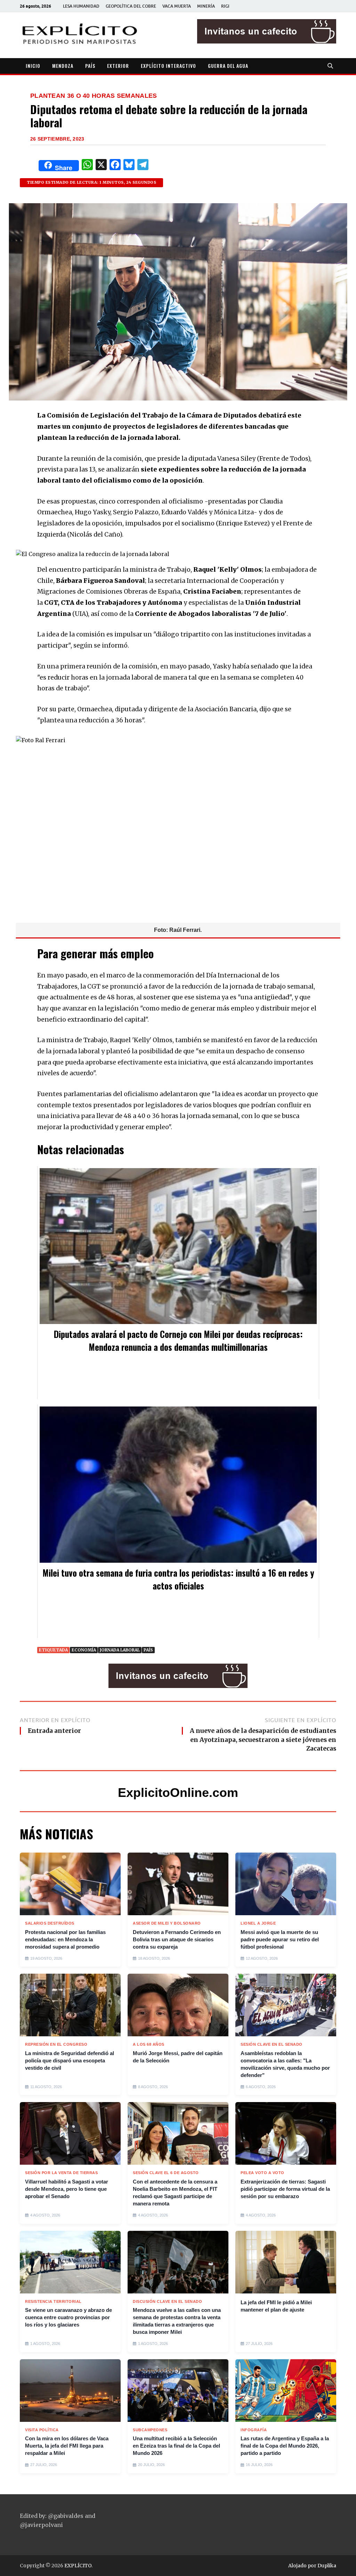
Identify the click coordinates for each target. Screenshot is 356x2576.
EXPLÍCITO (78, 2566)
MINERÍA (206, 6)
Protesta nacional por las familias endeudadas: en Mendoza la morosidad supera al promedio (65, 1939)
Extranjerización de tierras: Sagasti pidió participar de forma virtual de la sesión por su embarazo (285, 2189)
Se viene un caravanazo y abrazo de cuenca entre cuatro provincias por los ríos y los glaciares (68, 2317)
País (148, 1650)
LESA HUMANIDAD (81, 6)
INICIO (33, 66)
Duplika (327, 2566)
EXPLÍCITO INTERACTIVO (168, 66)
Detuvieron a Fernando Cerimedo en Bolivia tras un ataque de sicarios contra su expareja (177, 1939)
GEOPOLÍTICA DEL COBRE (131, 6)
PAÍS (90, 66)
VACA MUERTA (177, 6)
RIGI (225, 6)
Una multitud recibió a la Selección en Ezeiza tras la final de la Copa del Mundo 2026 (176, 2446)
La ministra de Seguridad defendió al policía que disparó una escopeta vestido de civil (70, 2060)
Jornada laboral (120, 1650)
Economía (84, 1650)
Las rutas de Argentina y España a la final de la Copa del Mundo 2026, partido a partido (285, 2446)
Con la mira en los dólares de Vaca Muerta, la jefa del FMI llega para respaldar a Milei (67, 2446)
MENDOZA (63, 66)
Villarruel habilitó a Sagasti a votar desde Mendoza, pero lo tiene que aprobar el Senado (67, 2189)
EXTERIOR (118, 66)
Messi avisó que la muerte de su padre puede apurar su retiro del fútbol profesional (280, 1939)
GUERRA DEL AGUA (228, 66)
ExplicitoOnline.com (178, 1793)
